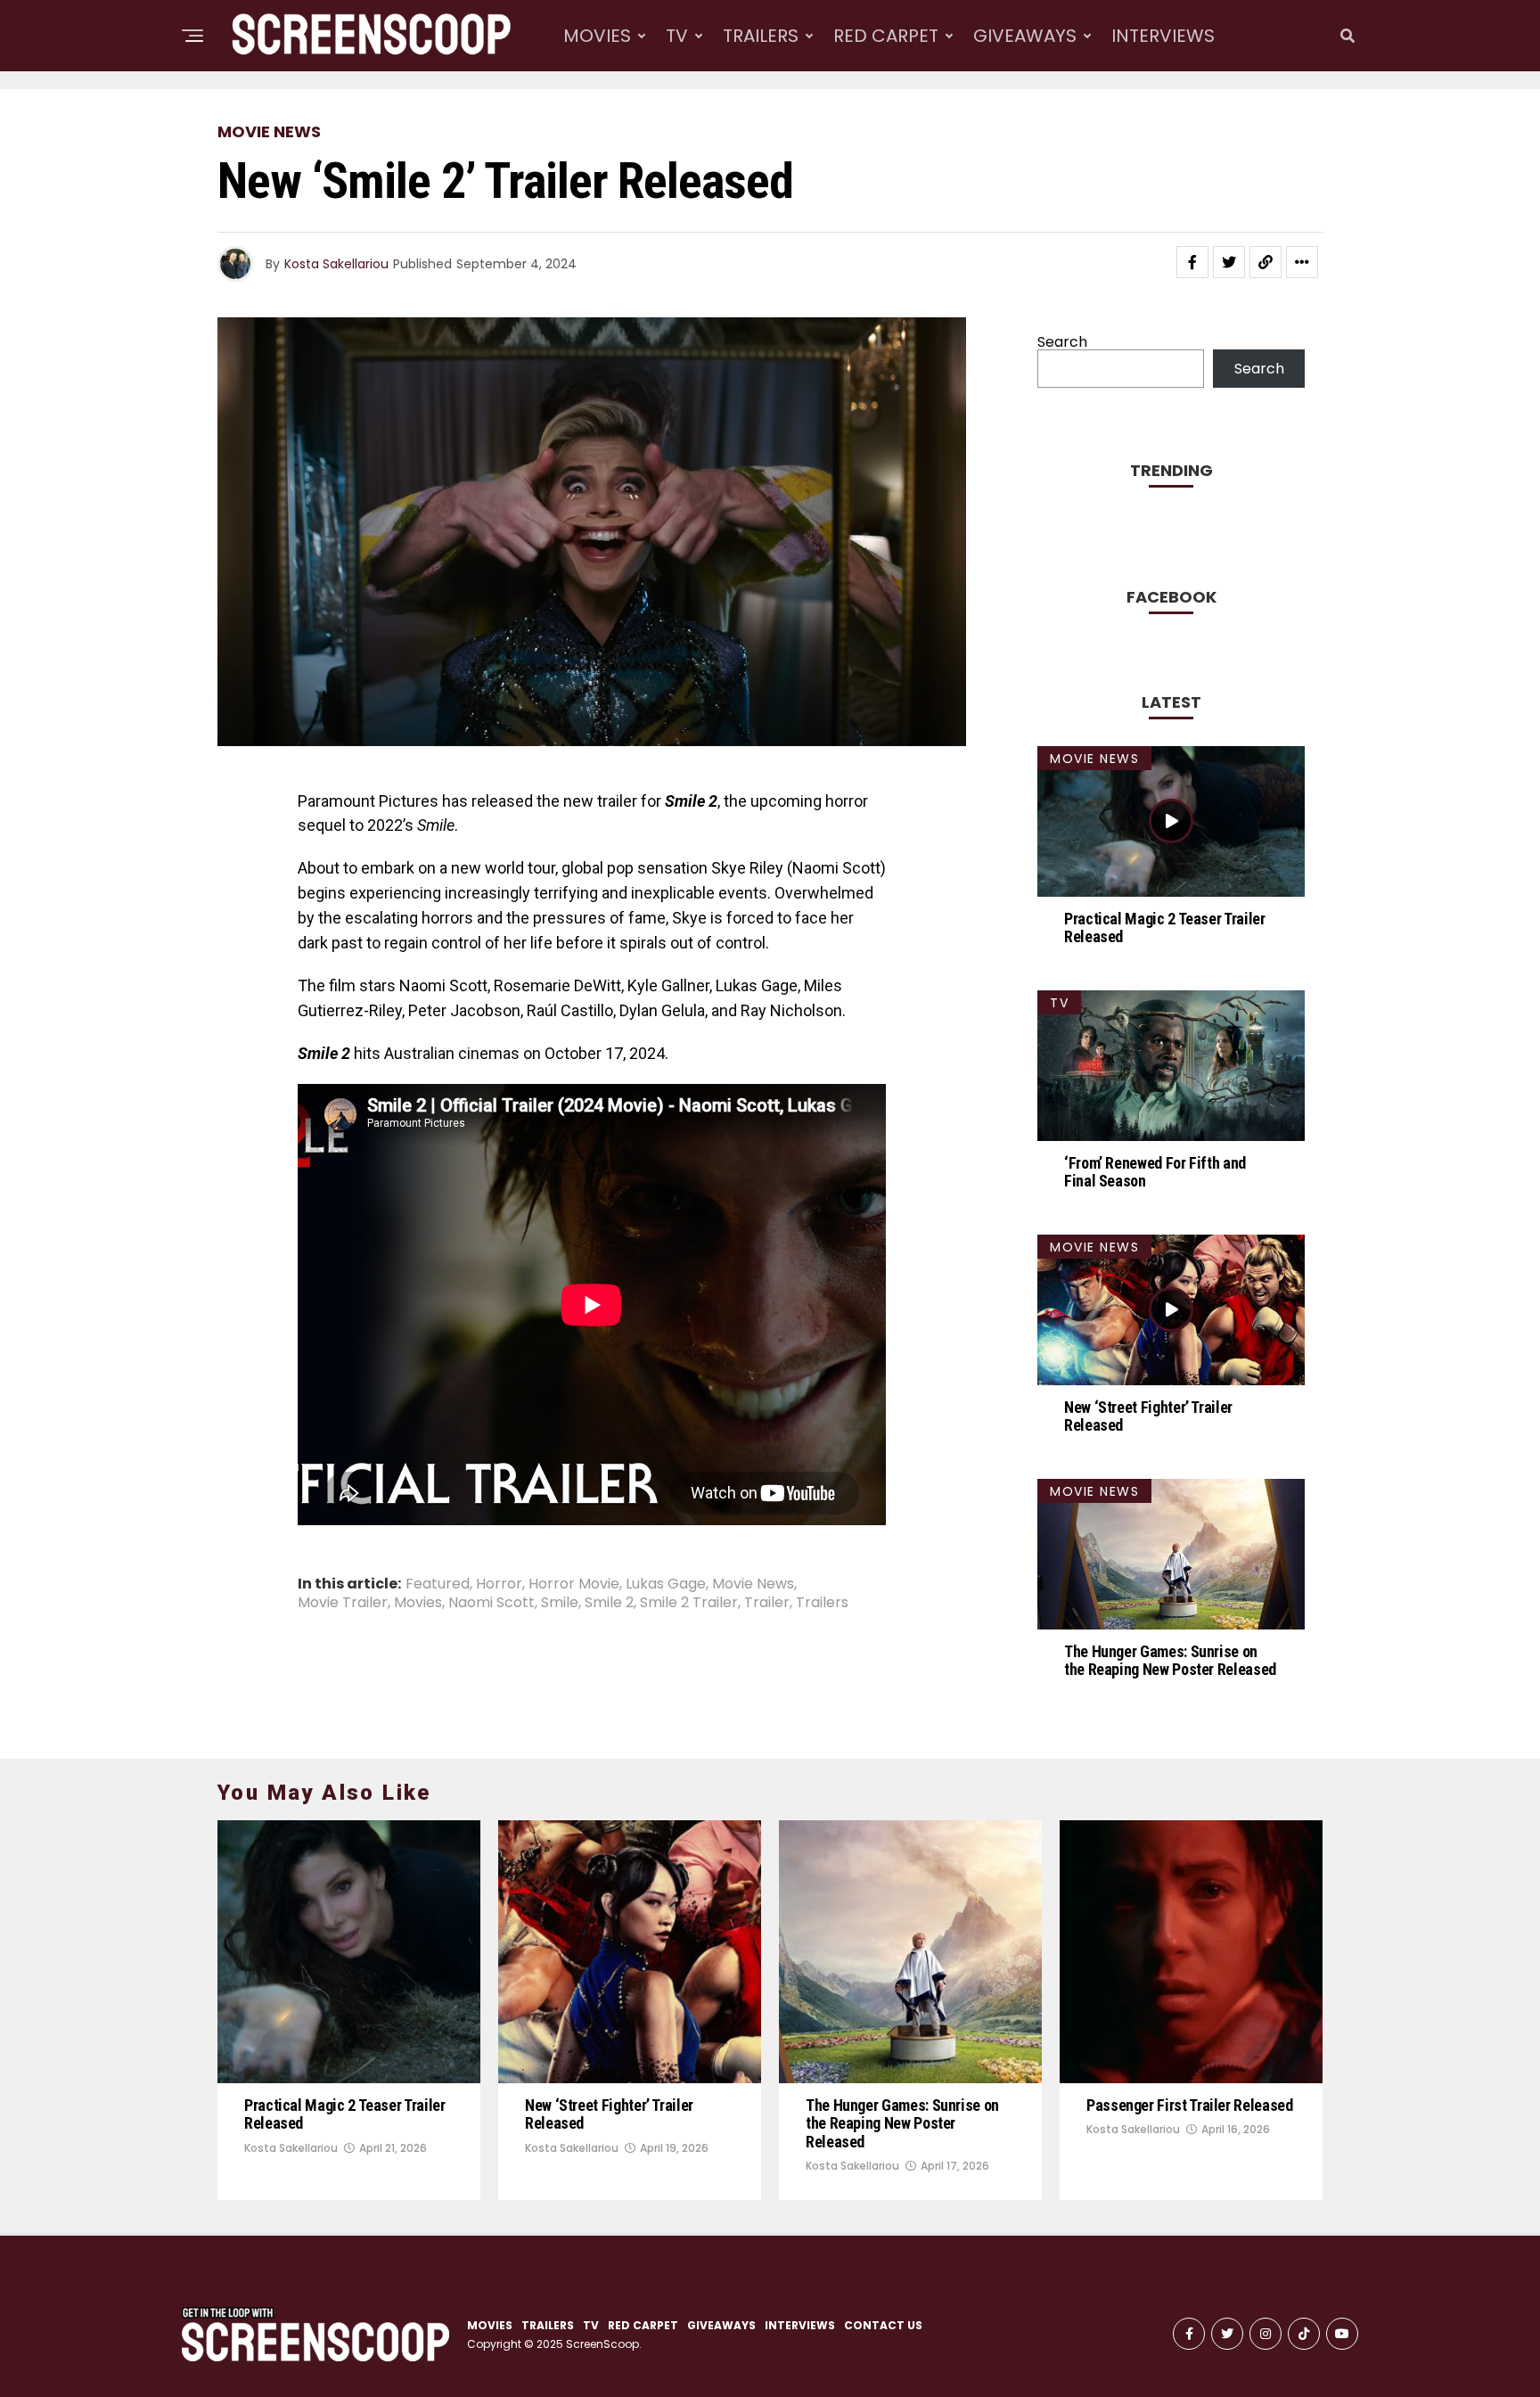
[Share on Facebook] (1192, 262)
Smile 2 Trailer (689, 1603)
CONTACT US (883, 2325)
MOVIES (597, 36)
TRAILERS (761, 36)
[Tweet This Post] (1229, 262)
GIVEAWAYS (1025, 36)
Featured (438, 1584)
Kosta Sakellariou (336, 264)
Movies (418, 1603)
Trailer (767, 1603)
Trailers (822, 1603)
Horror (499, 1584)
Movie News (753, 1584)
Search (1062, 342)
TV (677, 36)
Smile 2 (609, 1603)
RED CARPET (886, 36)
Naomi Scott (491, 1603)
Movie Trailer (343, 1603)
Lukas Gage (666, 1584)
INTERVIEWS (1163, 36)
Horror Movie (574, 1584)
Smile (560, 1603)
